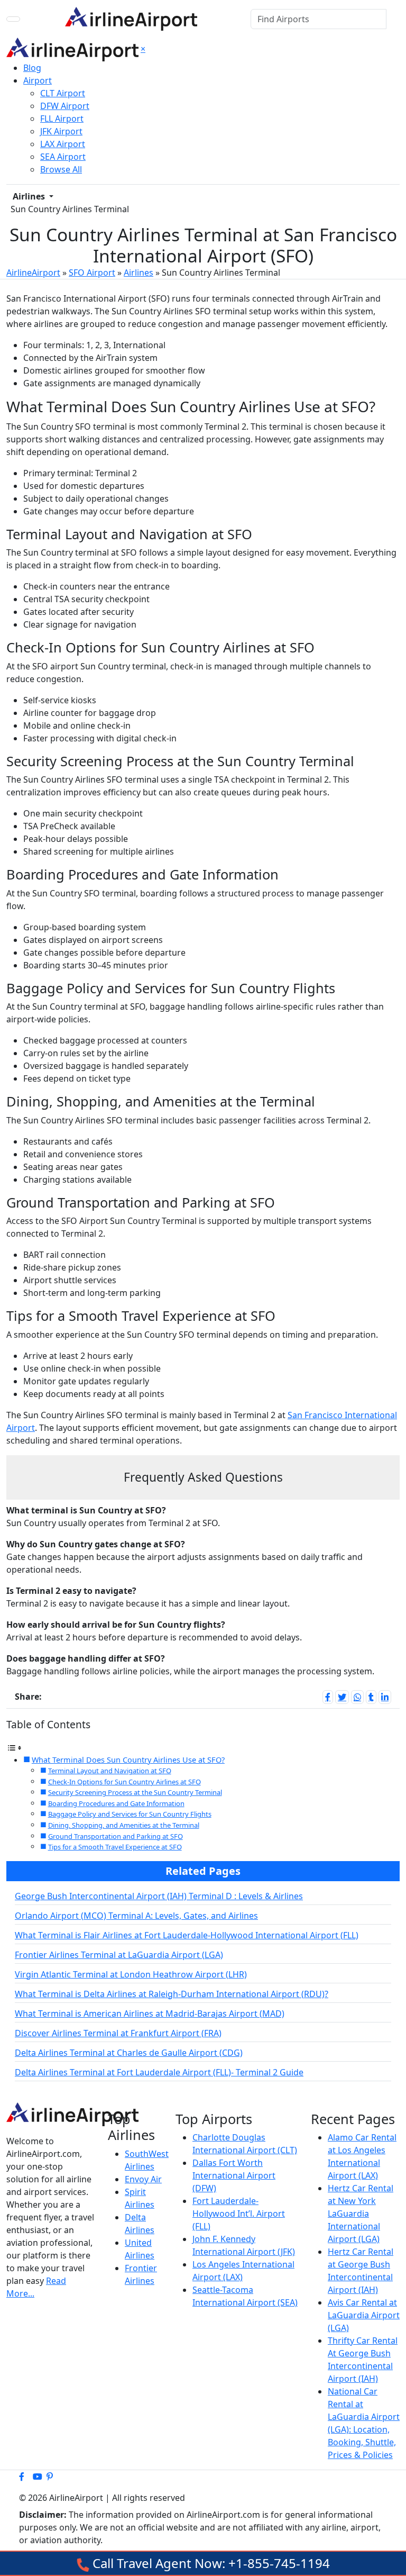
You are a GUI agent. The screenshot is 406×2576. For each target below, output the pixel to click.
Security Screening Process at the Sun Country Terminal (135, 1792)
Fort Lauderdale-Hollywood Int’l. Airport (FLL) (239, 2214)
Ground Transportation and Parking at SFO (116, 1836)
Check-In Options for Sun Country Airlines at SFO (124, 1782)
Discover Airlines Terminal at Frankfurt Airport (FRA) (118, 2033)
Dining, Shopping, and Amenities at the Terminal (124, 1825)
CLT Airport (63, 93)
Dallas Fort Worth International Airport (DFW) (234, 2175)
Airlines (30, 196)
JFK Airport (61, 131)
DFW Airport (65, 106)
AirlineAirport (33, 273)
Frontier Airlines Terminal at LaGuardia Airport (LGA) (119, 1955)
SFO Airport (92, 273)
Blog (32, 68)
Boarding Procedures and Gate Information (116, 1803)
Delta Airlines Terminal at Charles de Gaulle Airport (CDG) (129, 2053)
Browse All (61, 169)
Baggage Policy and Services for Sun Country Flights (130, 1814)
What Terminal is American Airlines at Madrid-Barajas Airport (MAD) (150, 2013)
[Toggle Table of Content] (14, 1747)
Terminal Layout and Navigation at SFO (110, 1771)
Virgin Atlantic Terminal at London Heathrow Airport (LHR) (131, 1974)
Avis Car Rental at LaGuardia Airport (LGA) (364, 2315)
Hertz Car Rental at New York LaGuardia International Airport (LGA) (361, 2214)
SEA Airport (63, 157)
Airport (38, 80)
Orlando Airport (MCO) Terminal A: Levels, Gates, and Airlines (136, 1916)
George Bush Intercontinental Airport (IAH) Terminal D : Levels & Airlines (159, 1896)
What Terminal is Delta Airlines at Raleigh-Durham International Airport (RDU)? (172, 1994)
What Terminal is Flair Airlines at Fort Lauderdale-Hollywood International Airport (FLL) (187, 1935)
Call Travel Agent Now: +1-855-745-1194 (210, 2563)
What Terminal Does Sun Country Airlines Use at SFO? (128, 1760)
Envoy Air (143, 2179)
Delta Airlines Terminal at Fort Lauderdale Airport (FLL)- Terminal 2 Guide (159, 2072)
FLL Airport (62, 119)
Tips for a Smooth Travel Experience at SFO (115, 1847)
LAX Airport (63, 144)
